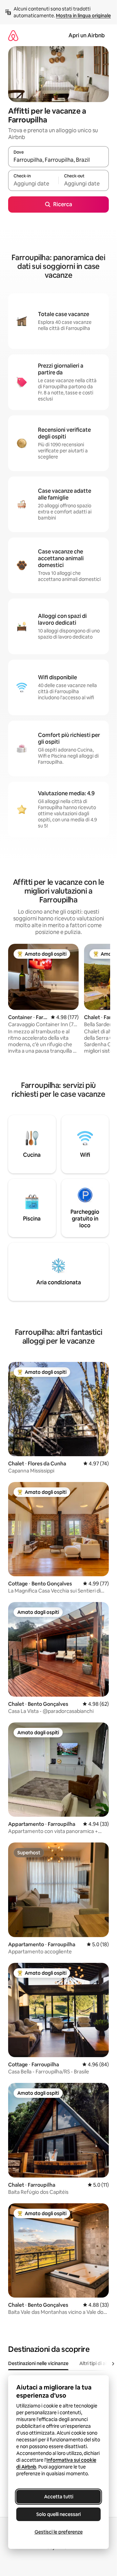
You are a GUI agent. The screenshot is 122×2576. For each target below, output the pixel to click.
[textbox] (33, 183)
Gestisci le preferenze (59, 2532)
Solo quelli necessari (58, 2514)
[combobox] (58, 160)
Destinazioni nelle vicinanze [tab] (38, 2363)
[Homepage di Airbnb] (13, 35)
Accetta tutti (59, 2497)
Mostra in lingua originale (83, 16)
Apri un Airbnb (87, 35)
